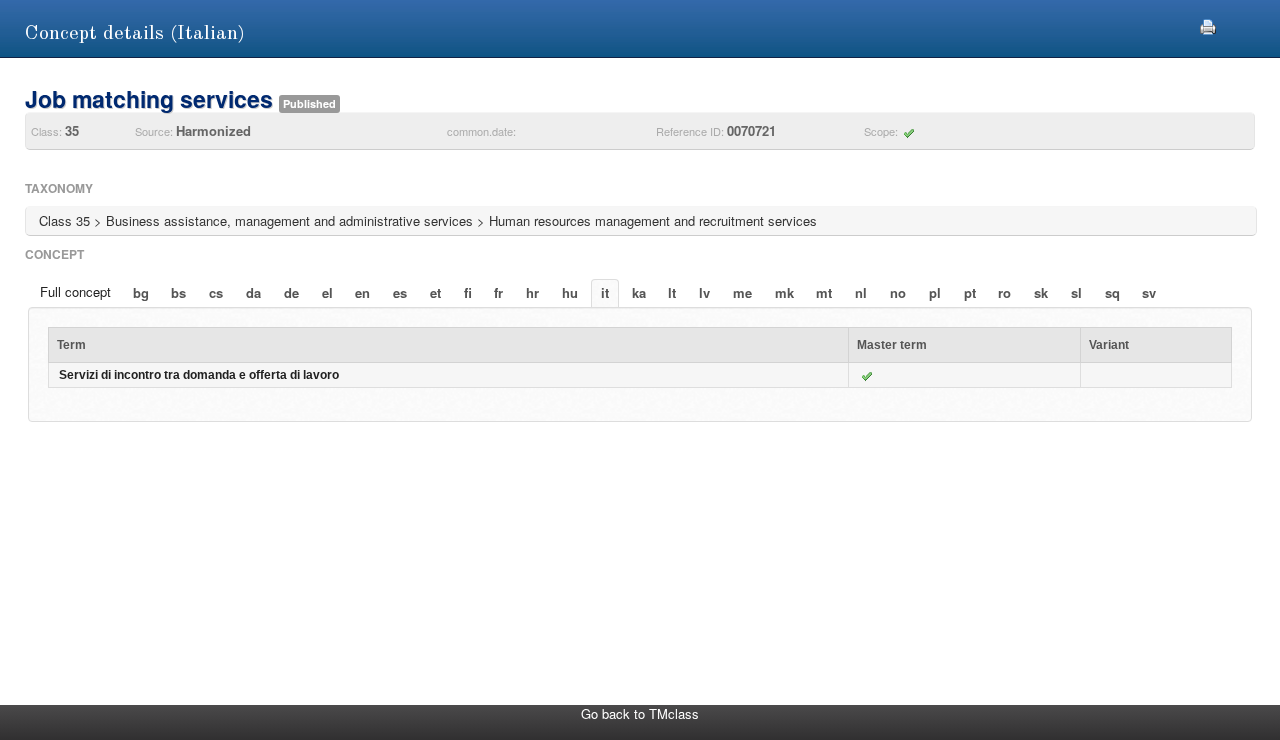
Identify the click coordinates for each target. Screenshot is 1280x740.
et (435, 292)
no (898, 292)
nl (861, 292)
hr (532, 292)
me (742, 292)
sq (1112, 292)
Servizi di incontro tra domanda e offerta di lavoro (199, 375)
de (291, 292)
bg (141, 292)
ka (639, 292)
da (253, 292)
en (362, 292)
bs (178, 292)
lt (672, 292)
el (327, 292)
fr (498, 292)
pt (970, 292)
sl (1076, 292)
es (400, 292)
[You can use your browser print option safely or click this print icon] (1208, 24)
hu (570, 292)
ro (1004, 292)
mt (824, 292)
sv (1149, 292)
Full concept (75, 291)
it (605, 292)
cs (216, 292)
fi (468, 292)
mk (784, 292)
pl (935, 292)
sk (1041, 292)
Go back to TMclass (640, 713)
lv (704, 292)
